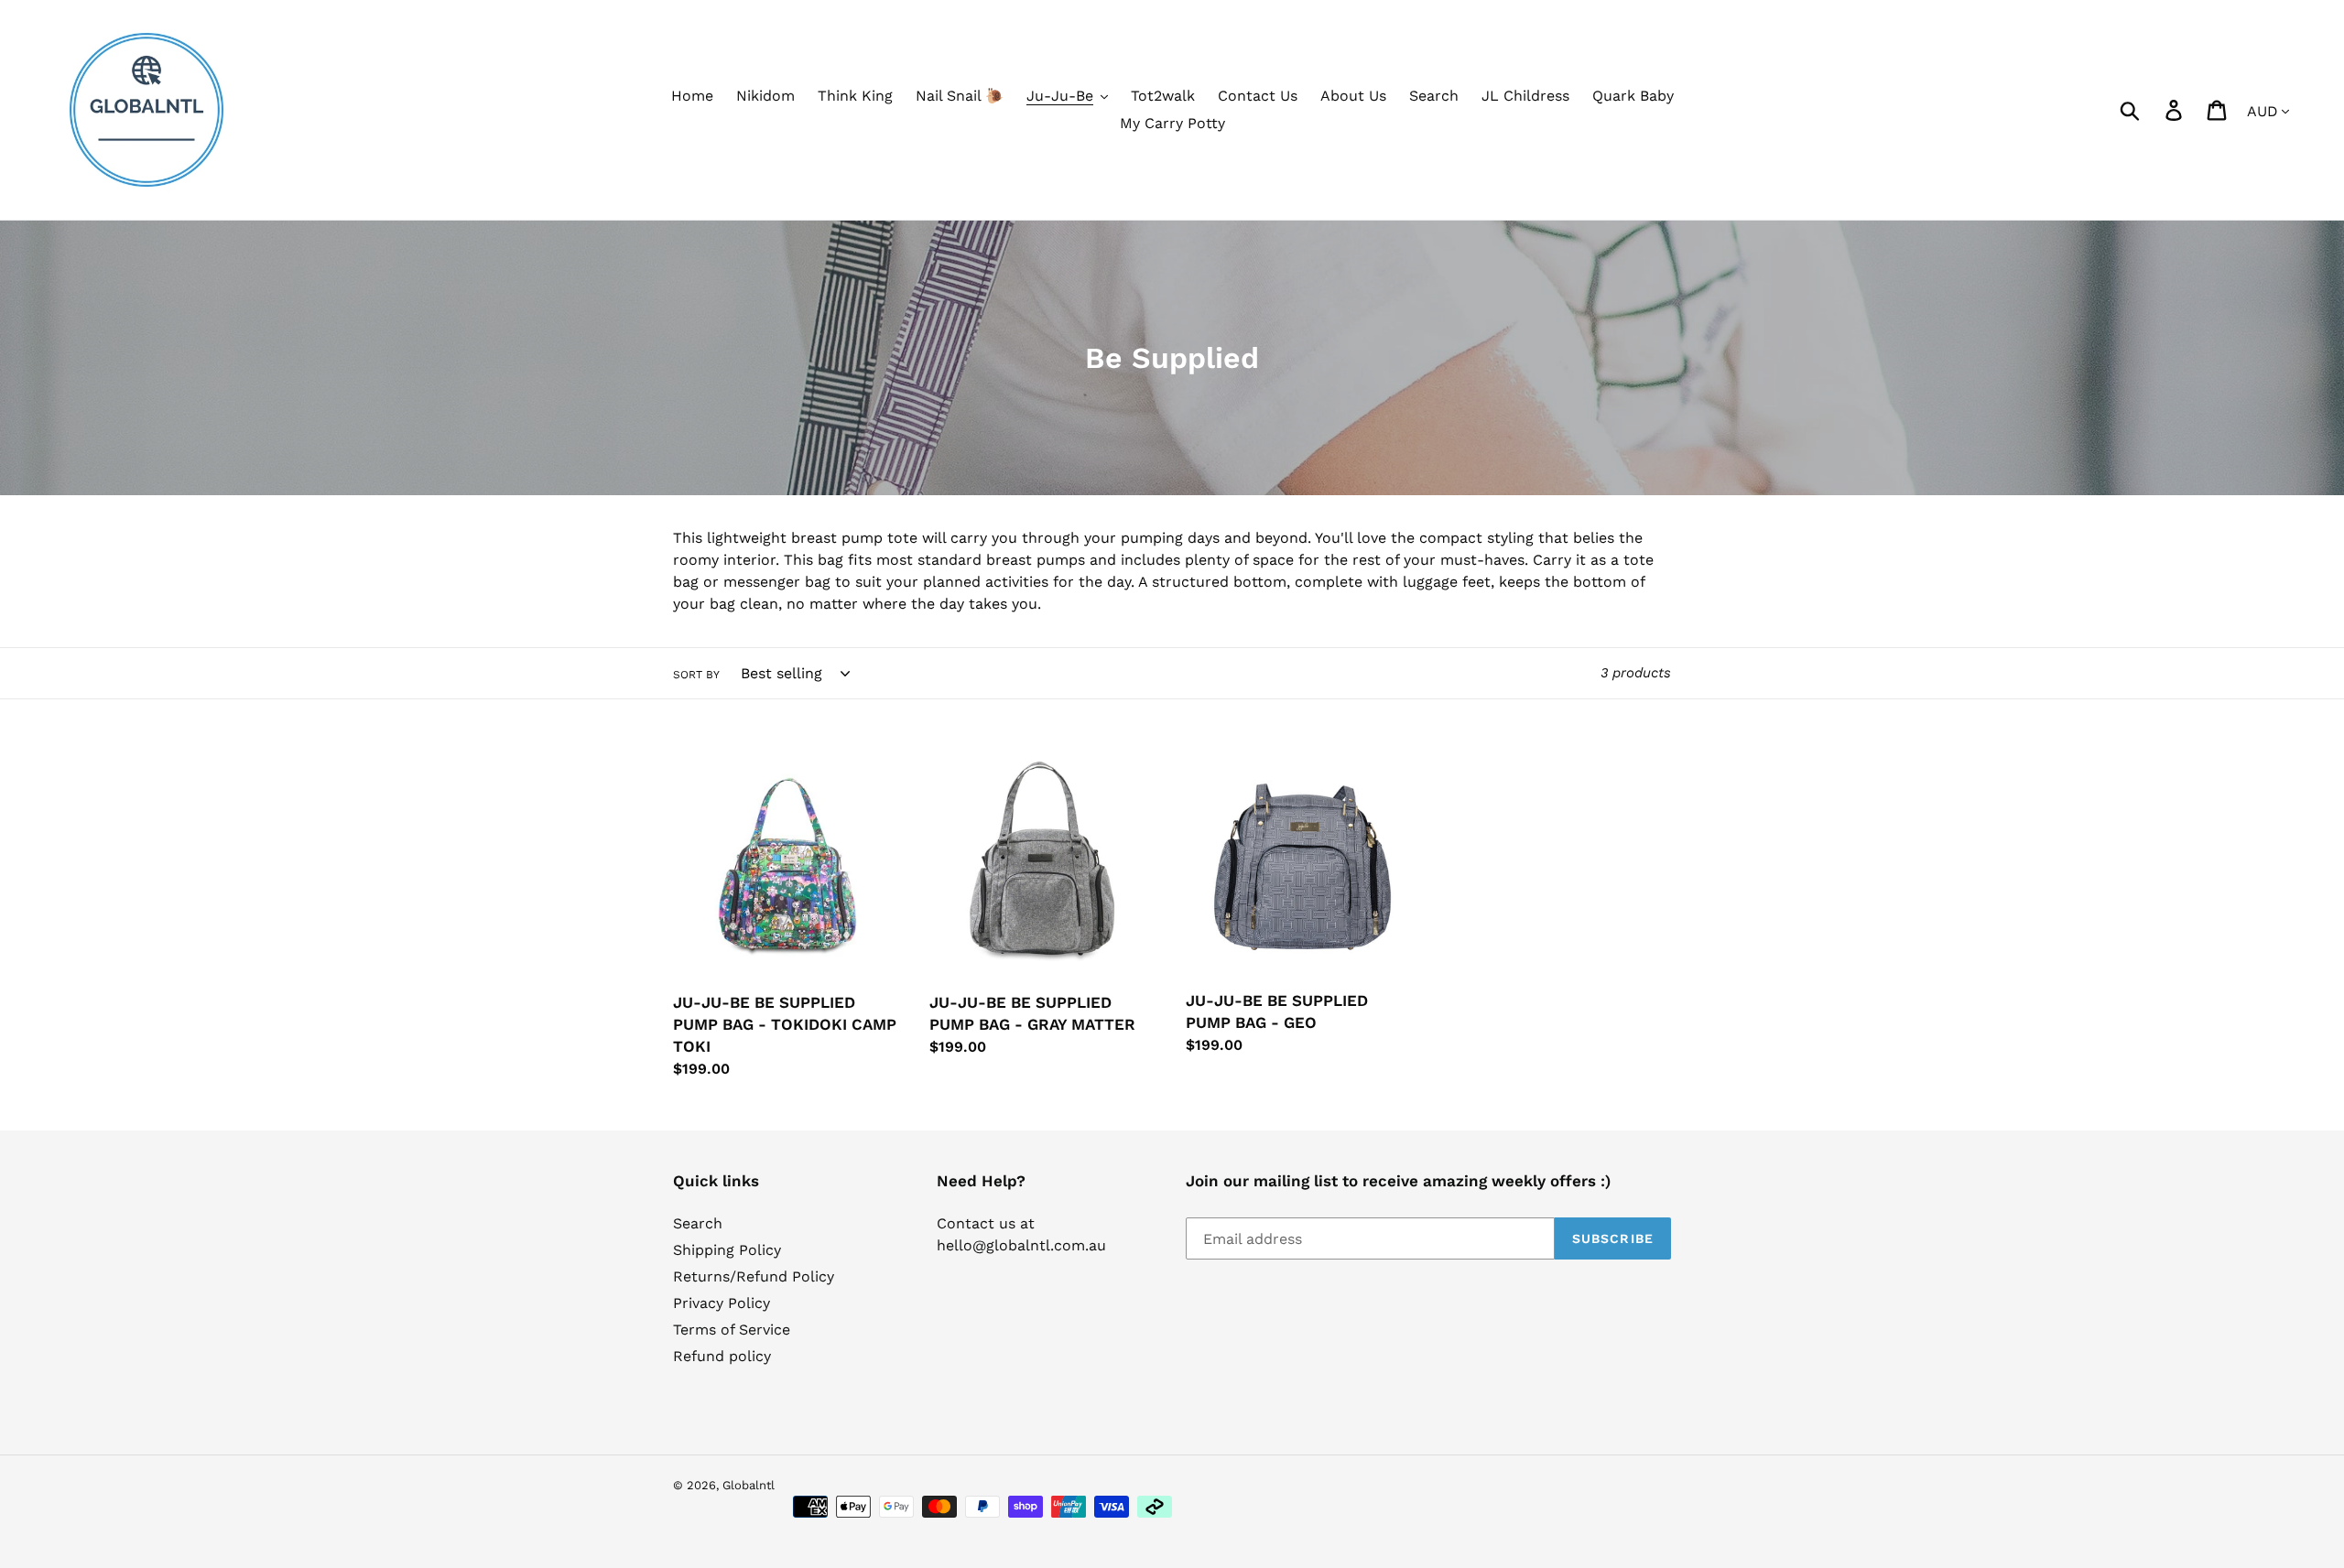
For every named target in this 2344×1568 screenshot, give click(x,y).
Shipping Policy (727, 1250)
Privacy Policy (722, 1303)
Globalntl (749, 1485)
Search (698, 1223)
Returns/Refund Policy (754, 1276)
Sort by (696, 675)
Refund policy (722, 1356)
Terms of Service (732, 1330)
